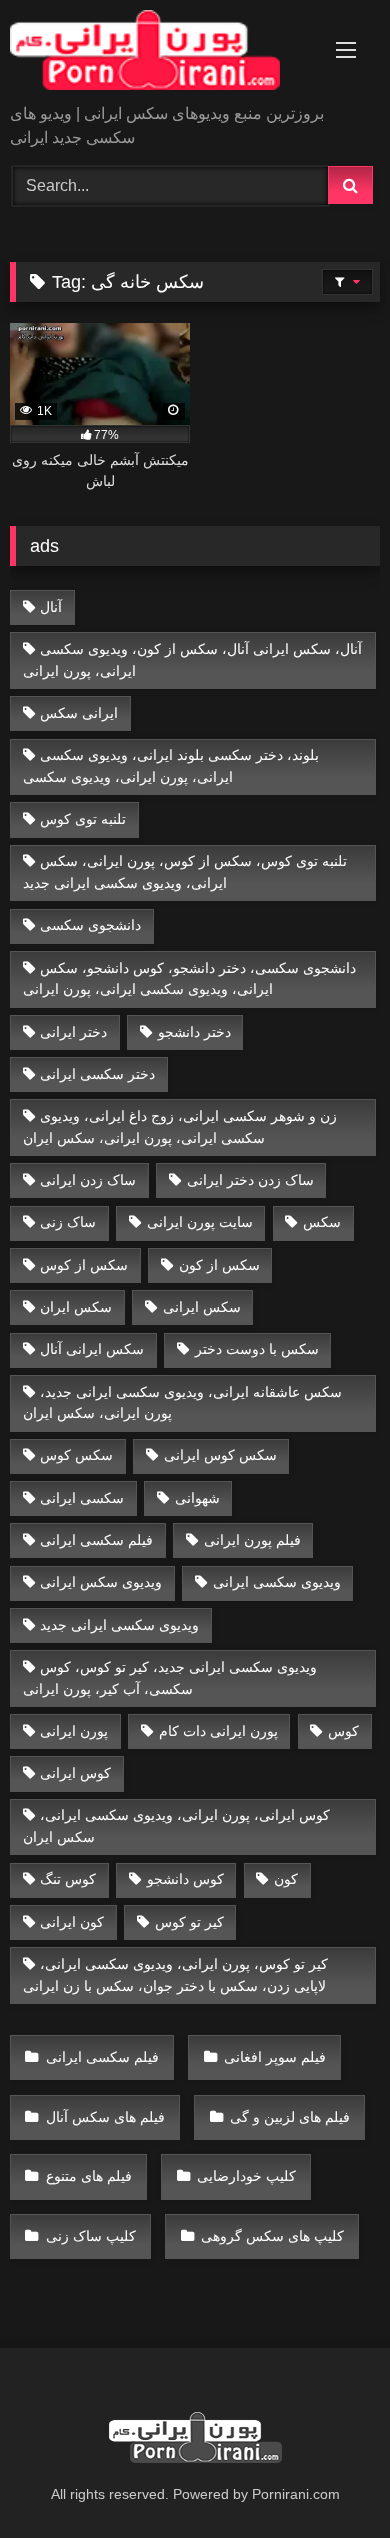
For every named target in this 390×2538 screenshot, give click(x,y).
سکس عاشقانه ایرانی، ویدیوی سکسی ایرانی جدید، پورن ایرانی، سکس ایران (183, 1403)
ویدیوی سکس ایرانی (101, 1582)
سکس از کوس (84, 1265)
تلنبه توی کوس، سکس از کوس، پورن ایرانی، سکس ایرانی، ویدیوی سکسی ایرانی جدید (185, 872)
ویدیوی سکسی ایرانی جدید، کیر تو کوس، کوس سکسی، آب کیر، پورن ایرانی (170, 1678)
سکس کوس (76, 1455)
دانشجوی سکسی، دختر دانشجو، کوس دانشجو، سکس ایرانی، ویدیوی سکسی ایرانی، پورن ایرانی (190, 979)
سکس (322, 1222)
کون (286, 1879)
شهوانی (197, 1498)
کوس (343, 1731)
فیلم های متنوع (89, 2176)
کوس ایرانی (75, 1773)
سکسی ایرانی (82, 1498)
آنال (51, 607)
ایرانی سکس (79, 713)
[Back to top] (328, 2478)
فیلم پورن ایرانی (252, 1540)
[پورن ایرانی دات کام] (160, 53)
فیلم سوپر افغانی (275, 2057)
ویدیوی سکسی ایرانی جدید (119, 1625)
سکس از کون (219, 1265)
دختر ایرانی (73, 1032)
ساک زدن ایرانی (88, 1180)
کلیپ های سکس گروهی (272, 2236)
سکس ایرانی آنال (92, 1349)
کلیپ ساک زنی (91, 2236)
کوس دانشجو (185, 1879)
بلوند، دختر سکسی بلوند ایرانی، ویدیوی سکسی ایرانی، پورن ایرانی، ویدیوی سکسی (171, 766)
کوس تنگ (68, 1879)
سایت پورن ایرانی (200, 1222)
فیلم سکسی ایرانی (96, 1540)
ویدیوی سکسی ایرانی (277, 1582)
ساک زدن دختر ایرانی (250, 1180)
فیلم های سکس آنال (105, 2117)
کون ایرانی (72, 1922)
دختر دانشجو (194, 1032)
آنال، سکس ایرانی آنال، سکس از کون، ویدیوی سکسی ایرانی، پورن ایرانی (193, 660)
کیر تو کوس (189, 1922)
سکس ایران (76, 1307)
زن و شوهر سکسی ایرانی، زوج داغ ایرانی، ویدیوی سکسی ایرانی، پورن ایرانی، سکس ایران (180, 1127)
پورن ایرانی (74, 1731)
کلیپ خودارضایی (246, 2176)
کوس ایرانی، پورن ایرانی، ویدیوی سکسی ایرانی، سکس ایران (177, 1826)
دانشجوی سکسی (90, 925)
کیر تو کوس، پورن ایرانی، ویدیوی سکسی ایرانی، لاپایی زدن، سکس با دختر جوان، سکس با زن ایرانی (176, 1975)
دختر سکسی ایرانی (97, 1074)
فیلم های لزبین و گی (290, 2117)
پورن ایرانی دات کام (218, 1731)
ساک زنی (68, 1222)
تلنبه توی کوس (83, 819)
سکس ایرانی (202, 1307)
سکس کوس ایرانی (220, 1455)
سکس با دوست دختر (257, 1349)
